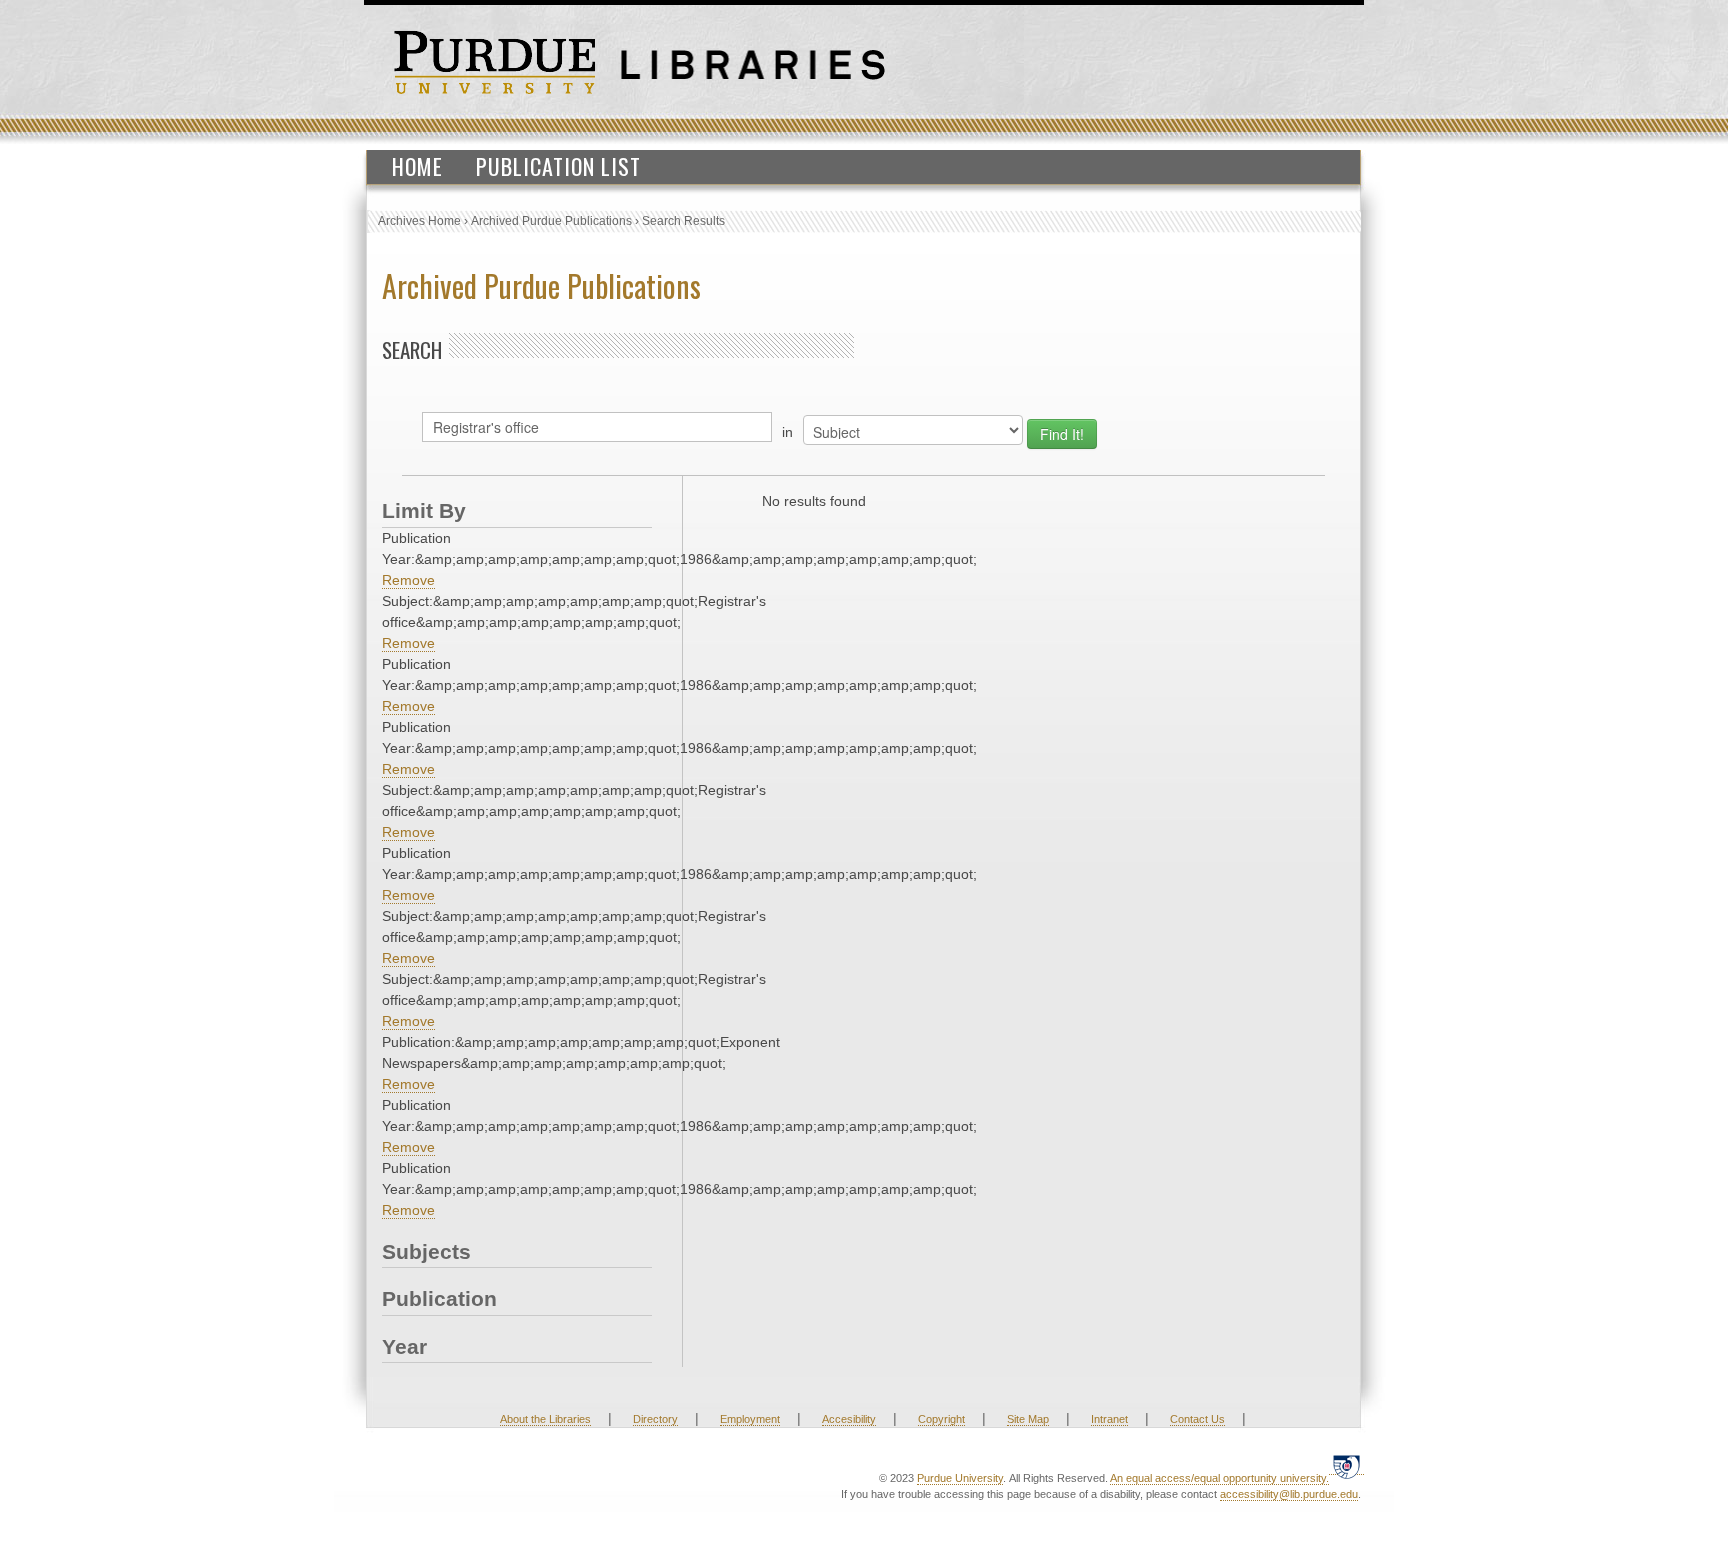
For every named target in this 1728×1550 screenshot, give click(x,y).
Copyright (941, 1419)
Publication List (558, 166)
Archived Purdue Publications (551, 221)
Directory (655, 1419)
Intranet (1109, 1419)
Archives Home (419, 221)
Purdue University (960, 1478)
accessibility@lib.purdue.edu (1289, 1494)
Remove (408, 580)
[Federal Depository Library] (1346, 1466)
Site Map (1028, 1419)
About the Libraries (545, 1419)
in (787, 432)
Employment (750, 1419)
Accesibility (849, 1419)
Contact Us (1197, 1419)
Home (417, 166)
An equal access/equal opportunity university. (1219, 1478)
